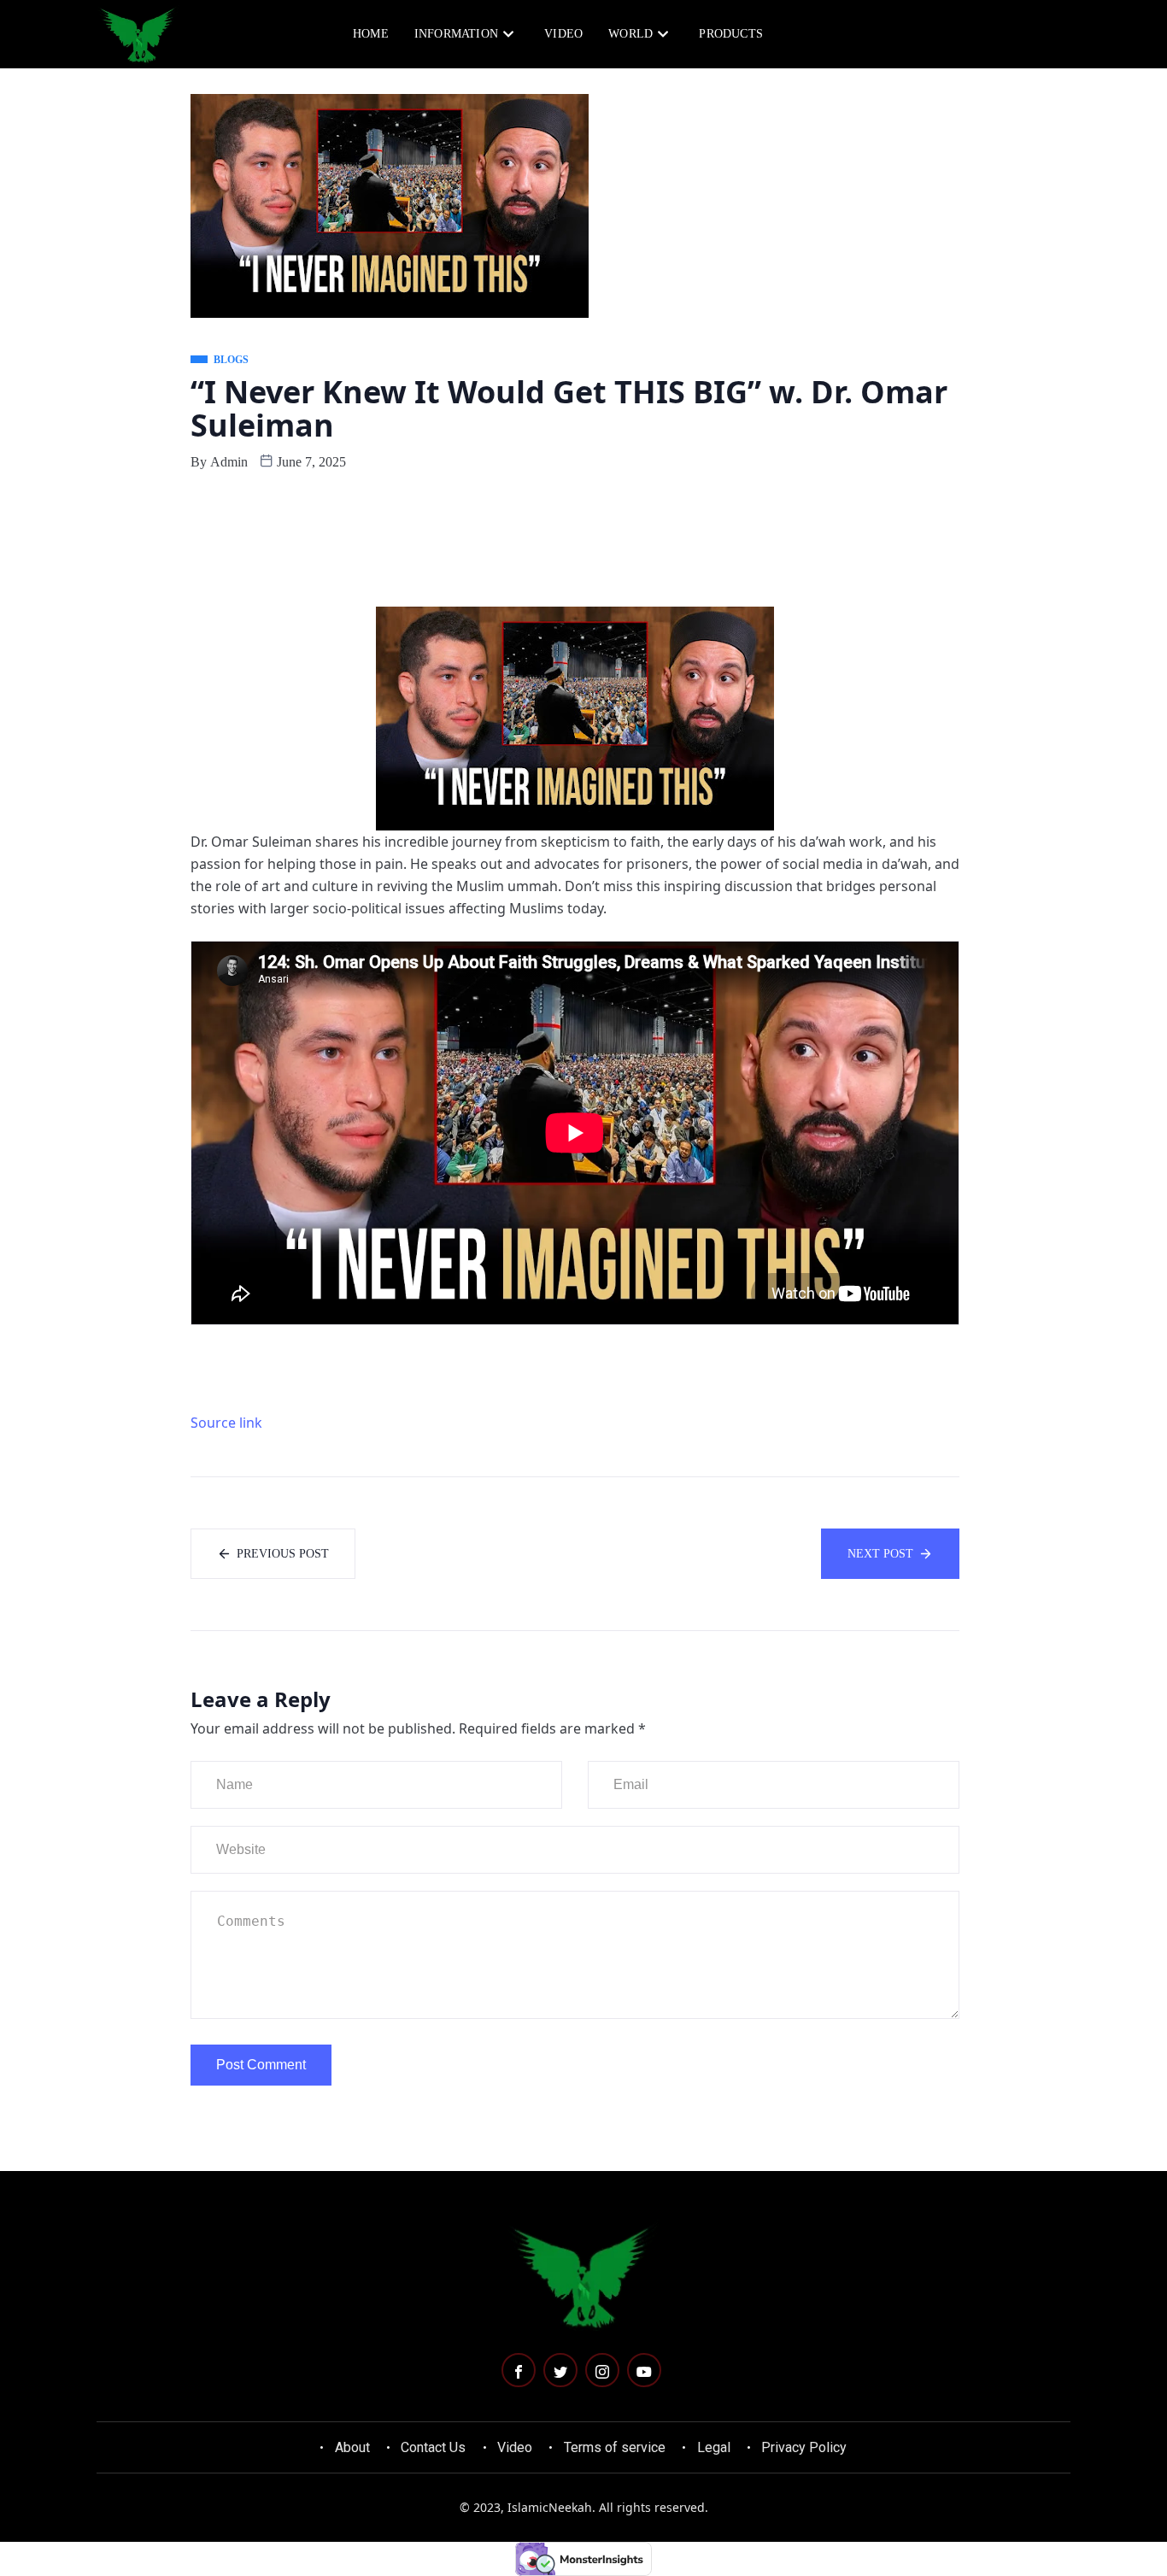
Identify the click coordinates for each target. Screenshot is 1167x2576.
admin (229, 462)
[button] (995, 32)
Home (371, 34)
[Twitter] (560, 2370)
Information (456, 34)
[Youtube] (644, 2370)
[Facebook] (519, 2370)
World (630, 34)
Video (563, 34)
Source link (226, 1423)
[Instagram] (602, 2370)
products (731, 34)
